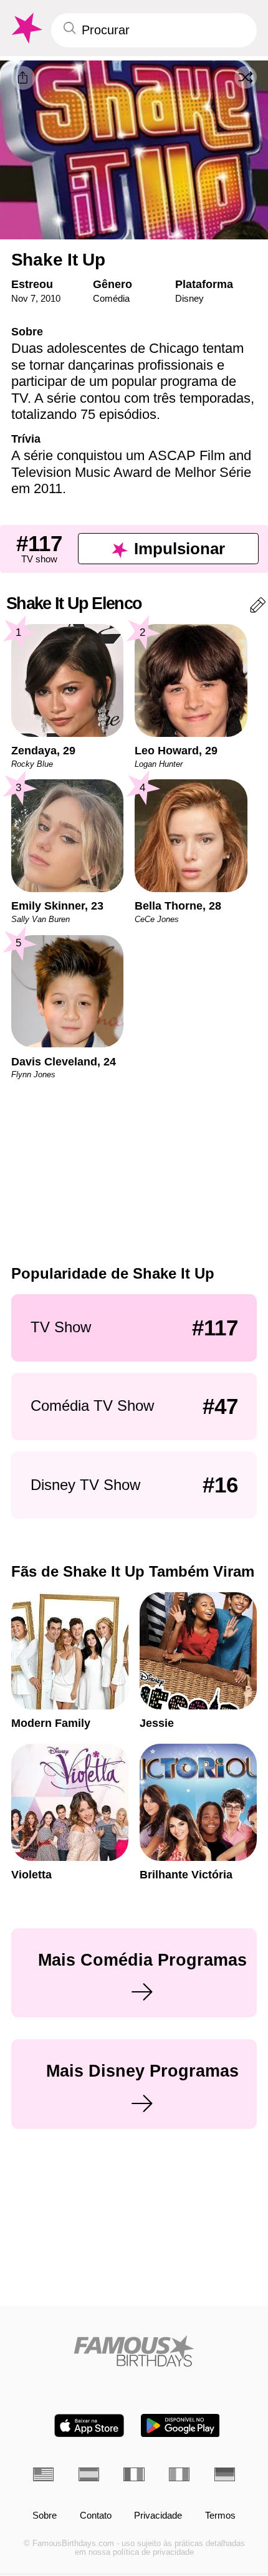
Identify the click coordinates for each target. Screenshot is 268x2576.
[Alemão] (225, 2474)
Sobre (45, 2516)
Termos (220, 2516)
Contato (96, 2516)
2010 (50, 298)
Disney (189, 298)
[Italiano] (179, 2474)
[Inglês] (43, 2474)
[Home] (134, 2351)
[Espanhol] (89, 2474)
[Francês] (134, 2474)
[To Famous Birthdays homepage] (26, 28)
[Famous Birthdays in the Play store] (180, 2425)
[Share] (23, 78)
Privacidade (158, 2516)
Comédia (111, 298)
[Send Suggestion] (258, 608)
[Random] (246, 77)
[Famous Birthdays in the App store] (89, 2425)
